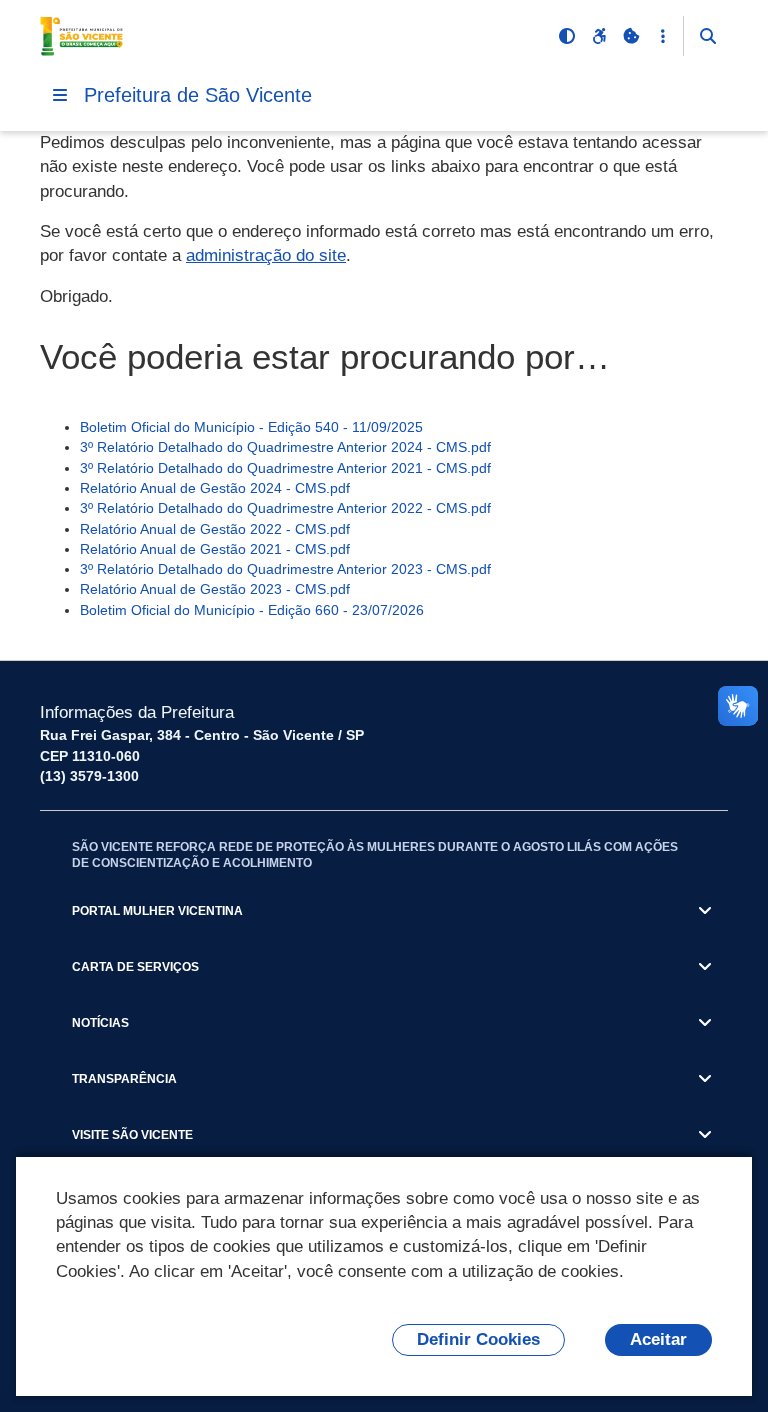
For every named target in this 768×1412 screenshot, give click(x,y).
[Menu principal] (60, 95)
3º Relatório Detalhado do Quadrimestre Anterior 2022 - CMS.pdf (285, 508)
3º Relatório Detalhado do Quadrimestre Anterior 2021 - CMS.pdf (285, 468)
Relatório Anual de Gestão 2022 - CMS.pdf (215, 529)
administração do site (266, 255)
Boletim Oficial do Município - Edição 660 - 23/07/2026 (252, 610)
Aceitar (658, 1339)
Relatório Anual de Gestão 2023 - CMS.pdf (215, 589)
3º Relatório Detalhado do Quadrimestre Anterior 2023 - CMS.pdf (285, 569)
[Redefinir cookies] (631, 36)
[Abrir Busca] (708, 36)
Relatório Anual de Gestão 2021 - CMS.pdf (215, 549)
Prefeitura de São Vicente (198, 95)
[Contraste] (567, 36)
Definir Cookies (478, 1339)
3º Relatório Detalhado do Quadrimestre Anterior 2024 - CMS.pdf (285, 447)
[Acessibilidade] (599, 36)
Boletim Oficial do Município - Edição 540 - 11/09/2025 (251, 427)
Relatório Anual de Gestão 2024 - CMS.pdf (215, 488)
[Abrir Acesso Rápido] (663, 36)
